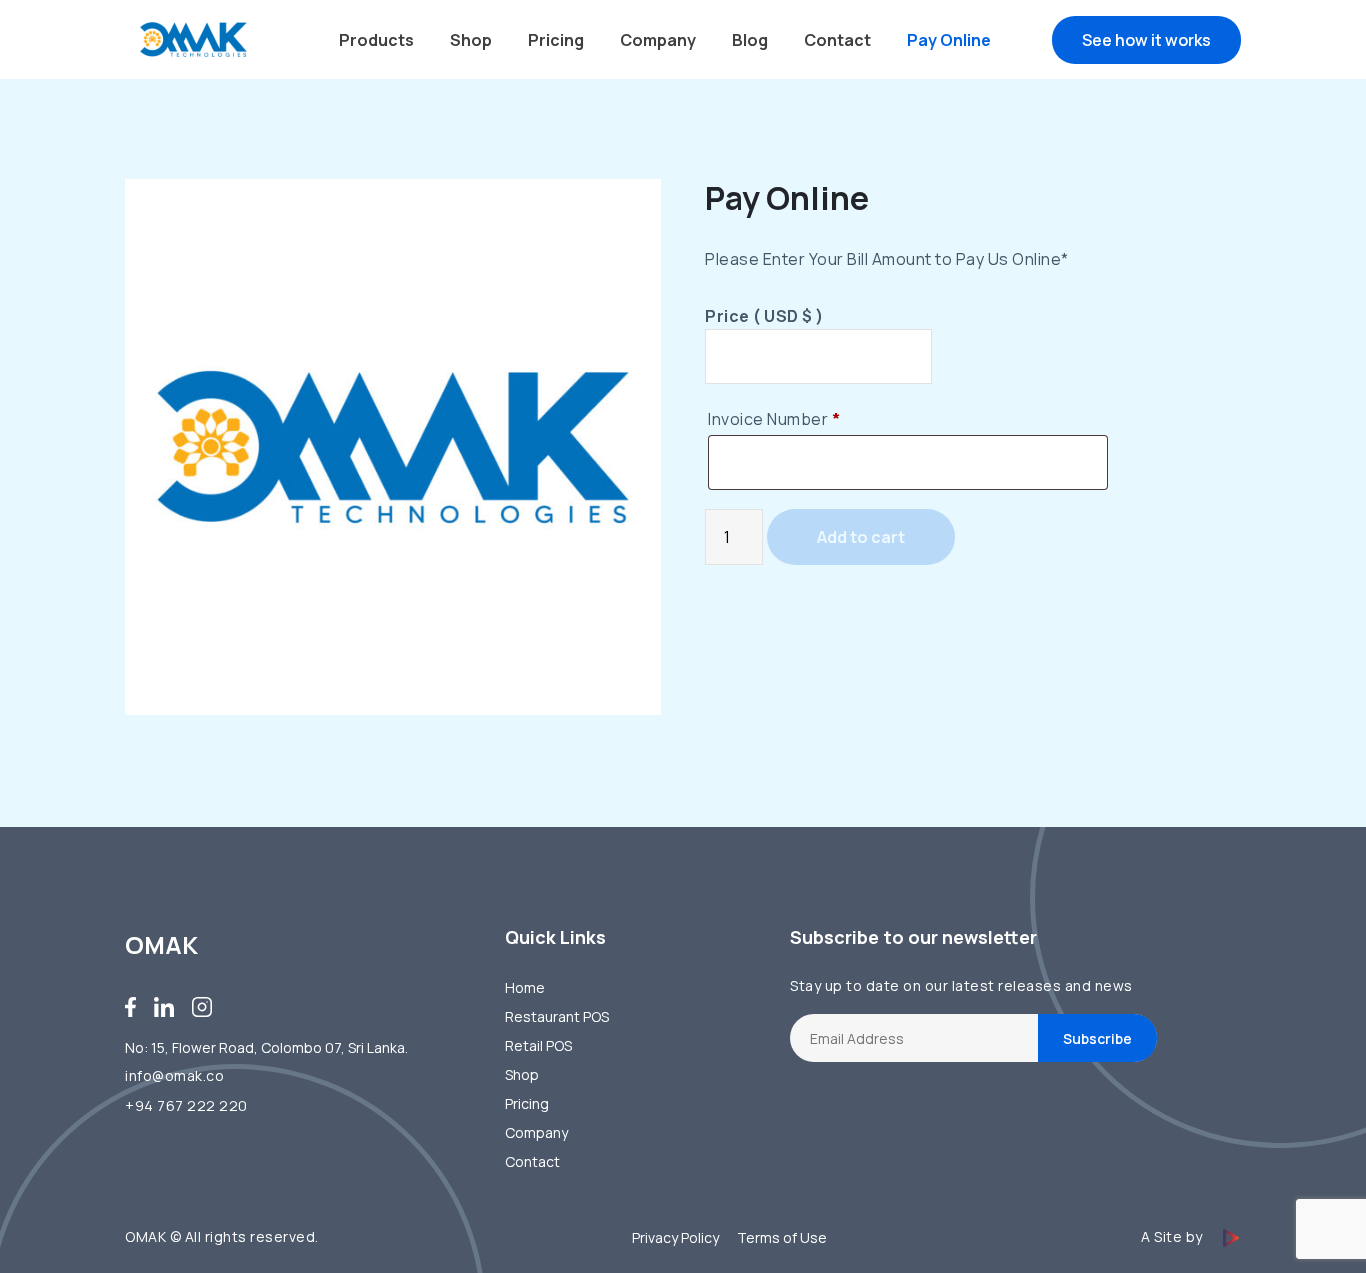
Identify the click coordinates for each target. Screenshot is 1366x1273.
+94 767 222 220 (186, 1105)
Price (764, 316)
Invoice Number (774, 419)
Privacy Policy (675, 1237)
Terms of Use (782, 1237)
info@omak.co (174, 1075)
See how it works (1146, 40)
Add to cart (861, 537)
